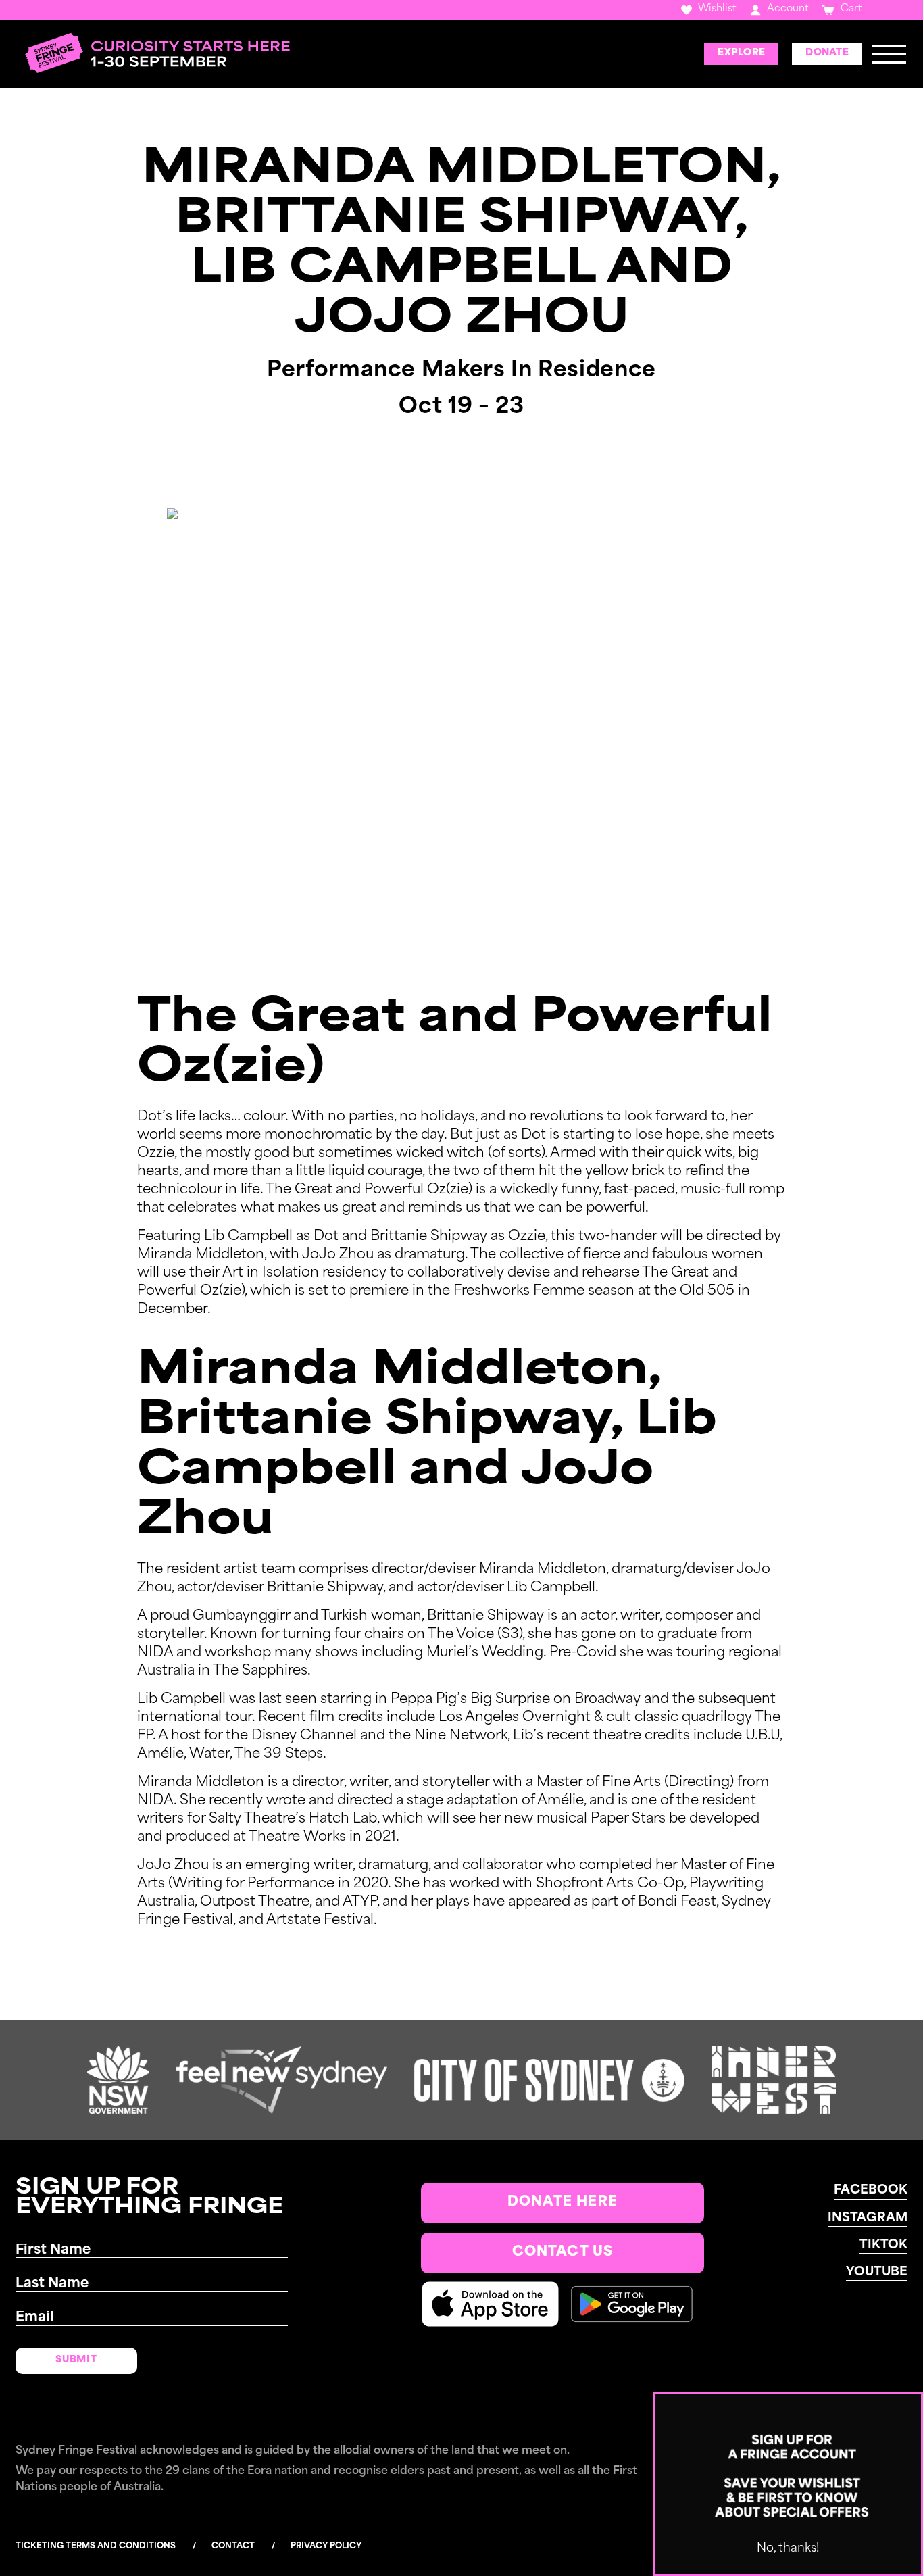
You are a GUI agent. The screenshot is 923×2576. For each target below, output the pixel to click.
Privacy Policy (326, 2546)
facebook (871, 2191)
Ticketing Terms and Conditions (96, 2546)
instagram (868, 2219)
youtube (877, 2273)
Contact (233, 2546)
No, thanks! (788, 2549)
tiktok (883, 2246)
